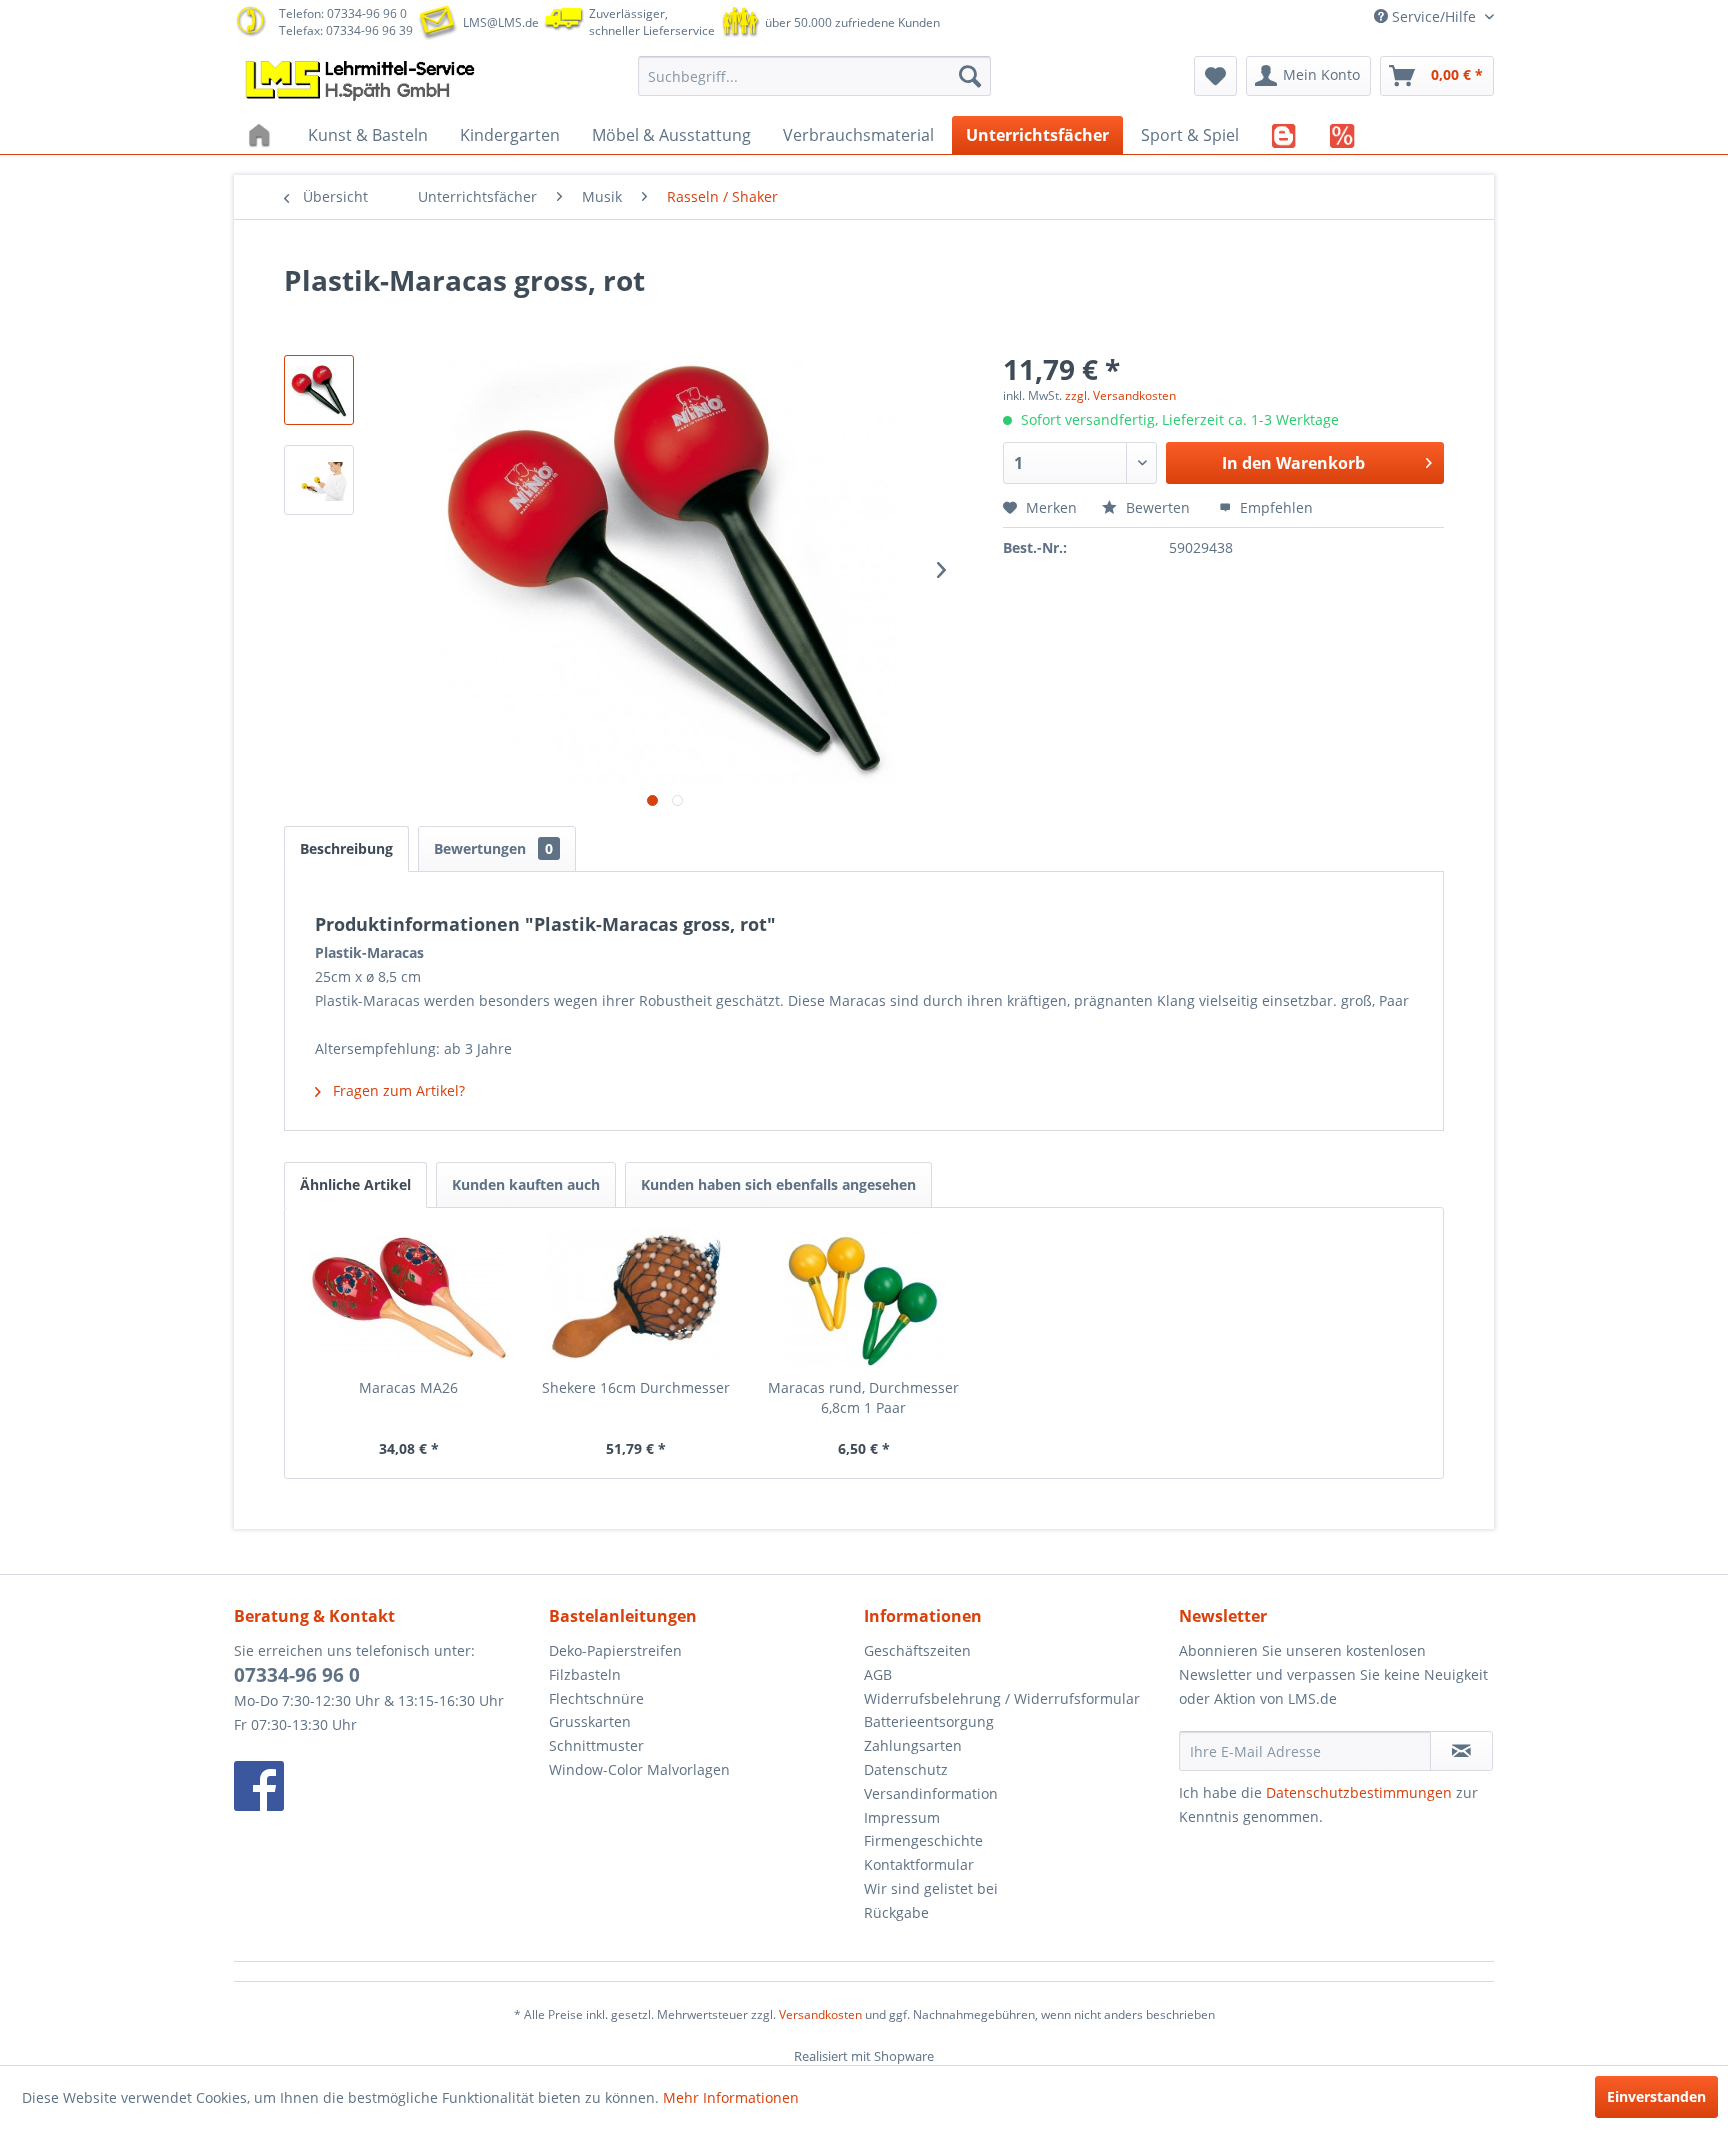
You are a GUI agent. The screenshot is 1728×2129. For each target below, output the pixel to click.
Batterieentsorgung (929, 1721)
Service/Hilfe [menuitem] (1434, 16)
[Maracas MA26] (409, 1298)
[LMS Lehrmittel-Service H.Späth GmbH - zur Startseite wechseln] (362, 81)
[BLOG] (1284, 135)
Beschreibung (346, 848)
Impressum (902, 1817)
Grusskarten (590, 1721)
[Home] (262, 135)
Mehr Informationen (731, 2097)
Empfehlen (1274, 507)
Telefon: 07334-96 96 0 (343, 13)
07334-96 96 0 (297, 1675)
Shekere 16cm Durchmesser (636, 1387)
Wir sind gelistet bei (931, 1888)
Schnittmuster (596, 1745)
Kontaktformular (919, 1864)
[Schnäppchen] (1342, 135)
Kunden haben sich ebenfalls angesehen (778, 1184)
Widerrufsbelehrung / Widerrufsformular (1002, 1698)
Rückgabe (896, 1912)
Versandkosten (820, 2014)
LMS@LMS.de (501, 22)
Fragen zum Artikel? (397, 1090)
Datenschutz (906, 1769)
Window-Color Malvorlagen (639, 1769)
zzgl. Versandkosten (1120, 395)
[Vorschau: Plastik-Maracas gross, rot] (319, 390)
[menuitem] (814, 76)
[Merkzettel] (1215, 76)
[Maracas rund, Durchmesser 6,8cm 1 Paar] (864, 1298)
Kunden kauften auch (526, 1184)
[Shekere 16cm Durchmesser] (637, 1298)
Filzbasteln (585, 1674)
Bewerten (1158, 507)
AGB (878, 1674)
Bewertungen (493, 848)
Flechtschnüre (596, 1698)
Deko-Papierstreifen (615, 1650)
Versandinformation (931, 1793)
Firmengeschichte (923, 1840)
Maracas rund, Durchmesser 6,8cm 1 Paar (863, 1397)
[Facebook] (386, 1786)
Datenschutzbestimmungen (1359, 1792)
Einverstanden (1656, 2096)
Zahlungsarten (913, 1745)
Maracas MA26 (408, 1387)
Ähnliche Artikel (355, 1184)
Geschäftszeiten (917, 1650)
